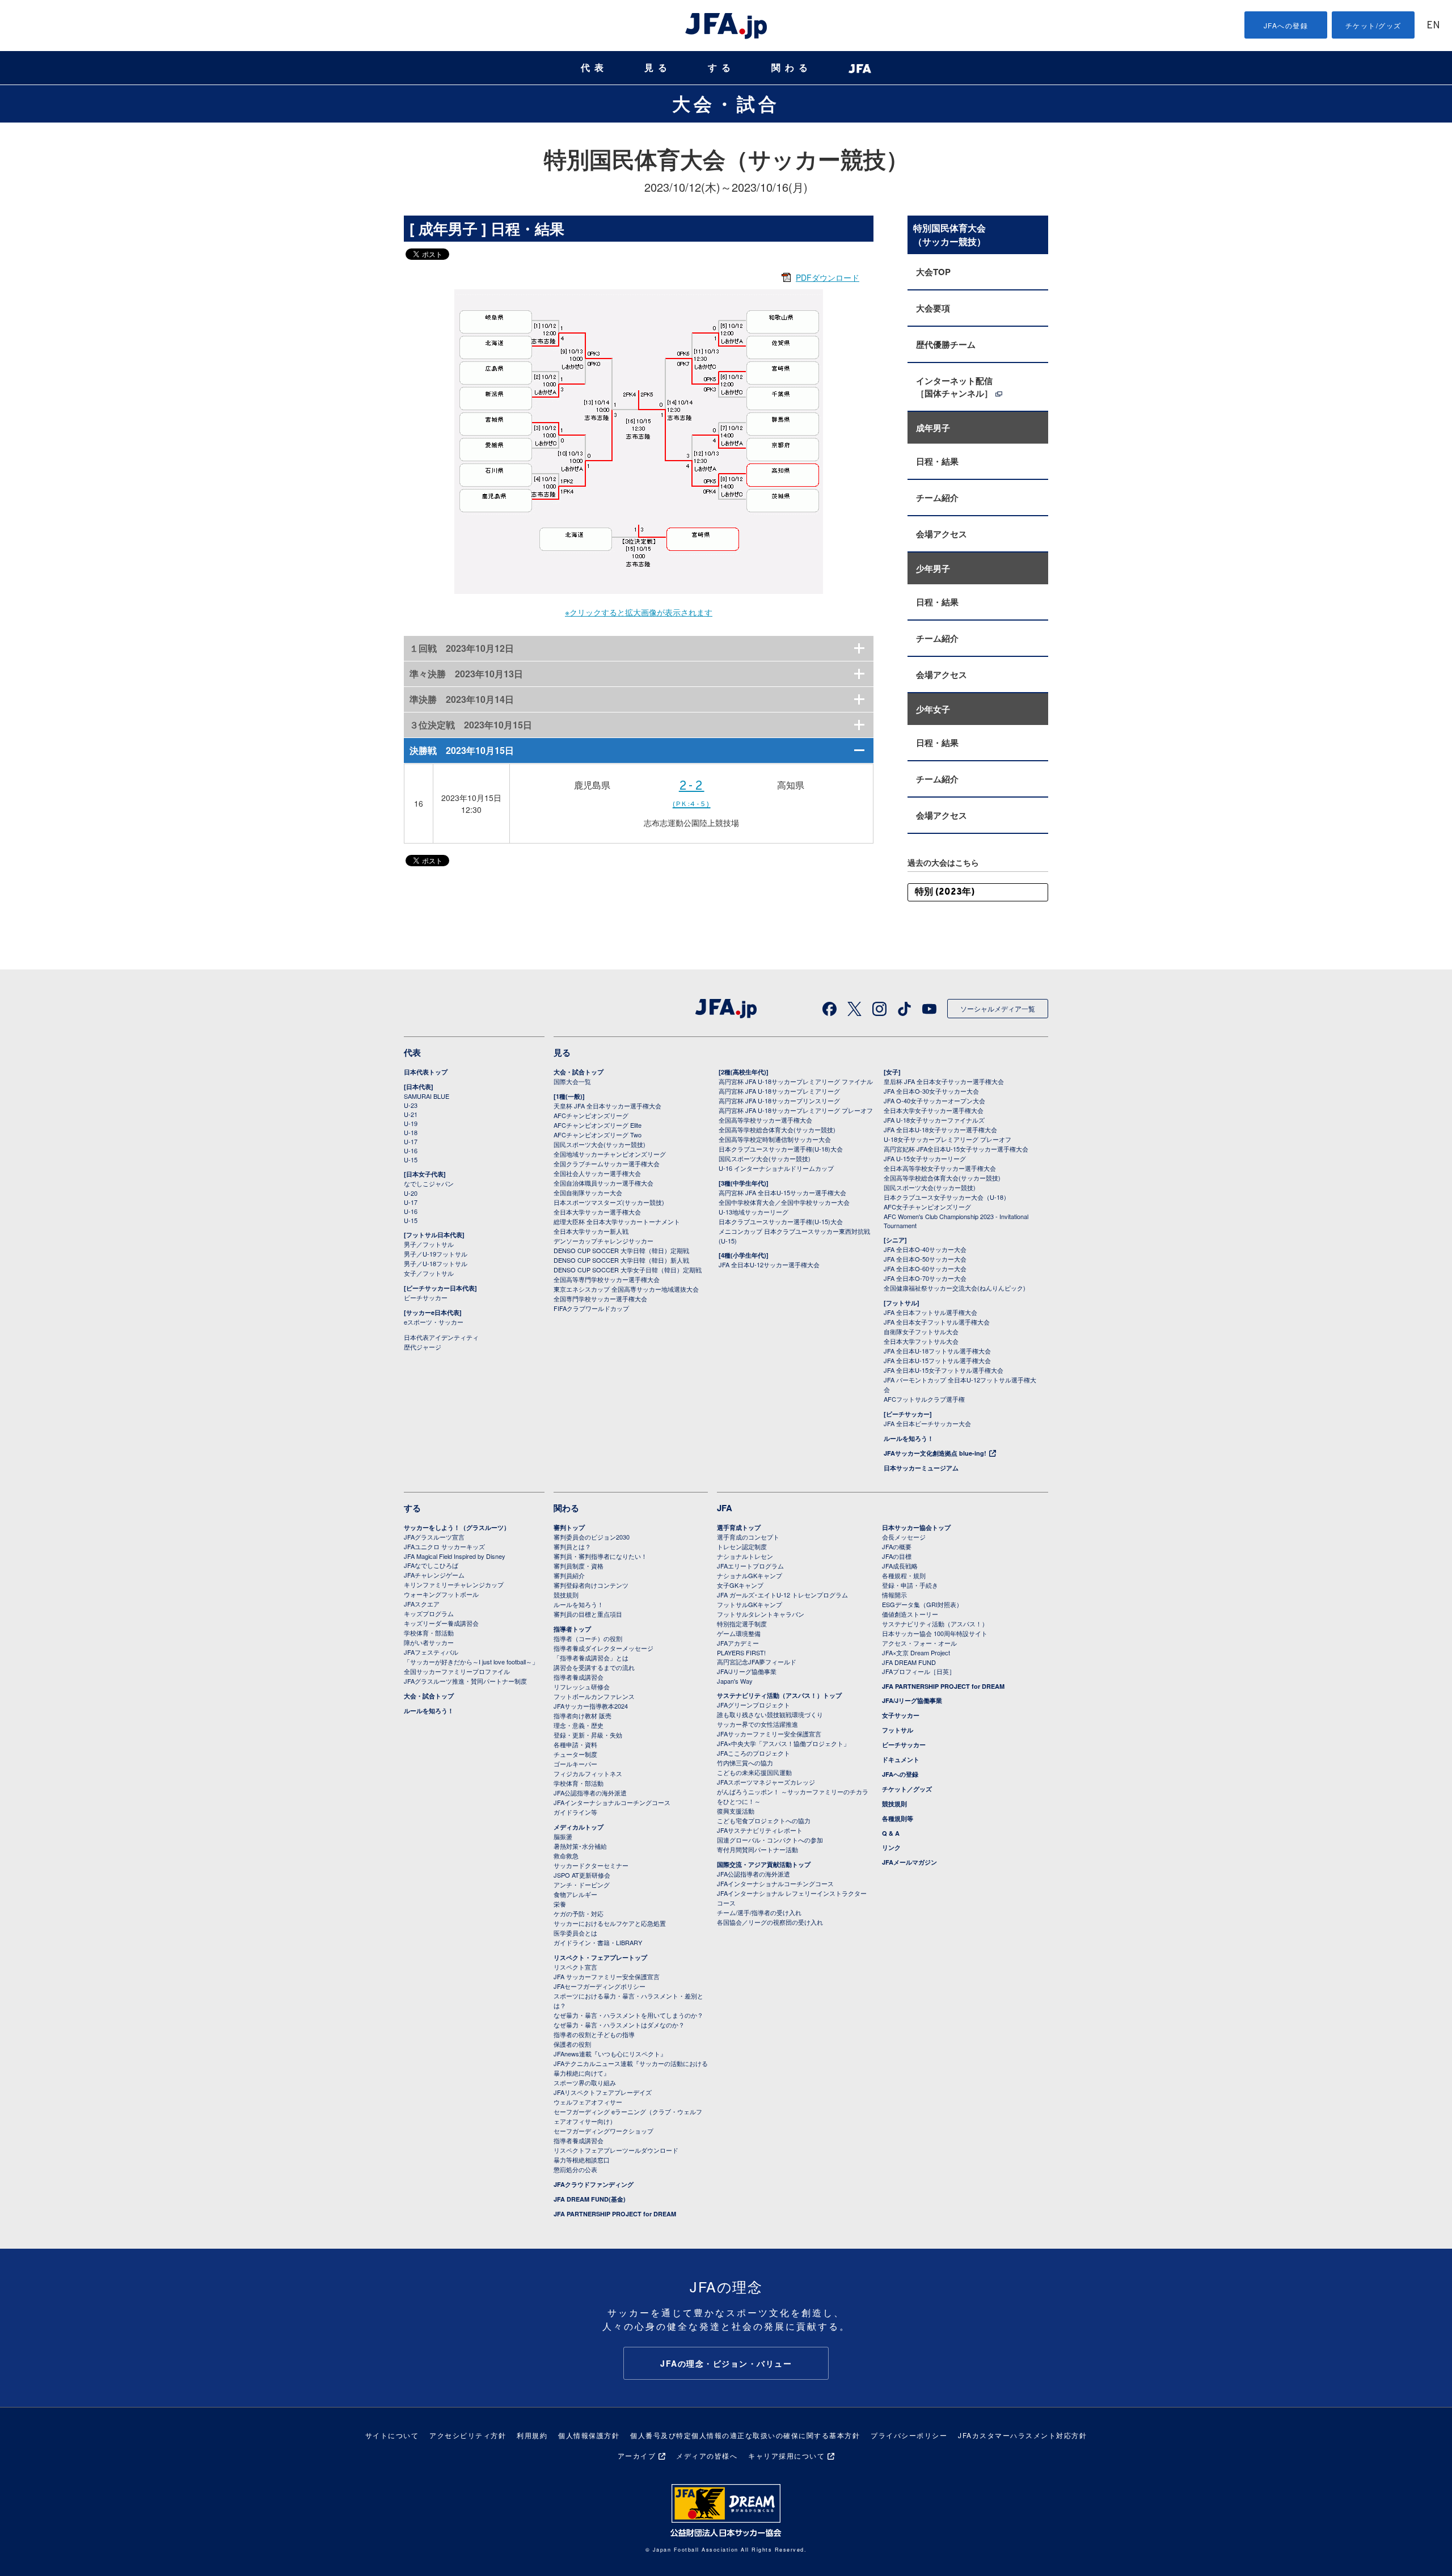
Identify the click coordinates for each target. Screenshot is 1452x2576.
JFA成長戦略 (900, 1566)
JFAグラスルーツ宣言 (434, 1537)
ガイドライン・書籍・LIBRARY (598, 1942)
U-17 (411, 1141)
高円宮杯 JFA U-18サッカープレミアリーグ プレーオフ (796, 1110)
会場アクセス (942, 534)
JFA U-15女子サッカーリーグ (925, 1158)
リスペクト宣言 (575, 1967)
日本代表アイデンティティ (441, 1337)
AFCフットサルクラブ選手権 (924, 1399)
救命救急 (566, 1856)
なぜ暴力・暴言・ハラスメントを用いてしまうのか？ (628, 2015)
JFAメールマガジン (909, 1862)
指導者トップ (572, 1629)
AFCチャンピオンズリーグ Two (598, 1135)
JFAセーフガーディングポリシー (600, 1986)
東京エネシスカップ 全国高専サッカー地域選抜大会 (626, 1289)
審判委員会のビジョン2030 (592, 1537)
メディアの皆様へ (707, 2455)
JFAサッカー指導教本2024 (591, 1706)
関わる (792, 68)
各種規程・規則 (904, 1575)
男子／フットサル (429, 1244)
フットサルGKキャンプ (750, 1604)
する (721, 68)
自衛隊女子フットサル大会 (921, 1331)
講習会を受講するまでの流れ (594, 1667)
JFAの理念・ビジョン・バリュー (726, 2363)
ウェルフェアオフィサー (588, 2102)
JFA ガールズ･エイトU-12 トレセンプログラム (782, 1595)
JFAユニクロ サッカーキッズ (444, 1546)
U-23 (411, 1105)
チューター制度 (575, 1754)
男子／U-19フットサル (436, 1254)
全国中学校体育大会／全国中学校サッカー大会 (784, 1202)
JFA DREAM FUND (909, 1662)
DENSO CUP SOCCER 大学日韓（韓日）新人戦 (621, 1260)
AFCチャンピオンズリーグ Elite (598, 1125)
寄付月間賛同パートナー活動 (757, 1849)
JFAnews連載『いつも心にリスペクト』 (610, 2054)
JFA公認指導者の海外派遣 (590, 1793)
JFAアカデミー (738, 1643)
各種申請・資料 (575, 1744)
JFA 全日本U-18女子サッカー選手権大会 (940, 1129)
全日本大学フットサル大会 (921, 1341)
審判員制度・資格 (579, 1566)
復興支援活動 (736, 1811)
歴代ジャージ (423, 1347)
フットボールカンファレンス (594, 1696)
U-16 (411, 1150)
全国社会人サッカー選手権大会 (597, 1173)
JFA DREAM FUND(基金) (590, 2199)
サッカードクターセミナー (591, 1865)
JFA (725, 1508)
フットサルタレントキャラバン (761, 1614)
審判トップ (569, 1527)
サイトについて (392, 2435)
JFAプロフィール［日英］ (919, 1671)
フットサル (898, 1730)
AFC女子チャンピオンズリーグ (927, 1207)
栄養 (560, 1904)
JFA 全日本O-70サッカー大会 (925, 1278)
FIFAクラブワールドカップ (591, 1308)
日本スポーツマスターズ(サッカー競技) (609, 1202)
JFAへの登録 (1286, 25)
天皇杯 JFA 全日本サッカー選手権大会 (607, 1106)
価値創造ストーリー (910, 1614)
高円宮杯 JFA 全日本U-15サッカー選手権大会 (782, 1192)
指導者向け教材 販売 (583, 1715)
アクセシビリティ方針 (468, 2435)
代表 (594, 68)
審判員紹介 (569, 1575)
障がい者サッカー (429, 1642)
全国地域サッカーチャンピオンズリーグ (610, 1154)
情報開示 (894, 1595)
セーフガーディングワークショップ (603, 2131)
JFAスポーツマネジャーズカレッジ (766, 1782)
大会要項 (933, 308)
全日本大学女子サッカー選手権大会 (934, 1110)
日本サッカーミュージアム (921, 1468)
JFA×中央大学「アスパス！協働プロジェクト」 (783, 1743)
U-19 (411, 1123)
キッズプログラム (429, 1613)
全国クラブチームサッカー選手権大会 (607, 1163)
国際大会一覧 (572, 1081)
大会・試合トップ (579, 1072)
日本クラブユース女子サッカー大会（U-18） (947, 1197)
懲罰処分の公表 (575, 2169)
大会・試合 (726, 103)
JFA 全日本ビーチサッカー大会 (927, 1423)
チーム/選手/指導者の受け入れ (759, 1912)
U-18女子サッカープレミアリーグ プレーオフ (947, 1139)
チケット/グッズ (1373, 25)
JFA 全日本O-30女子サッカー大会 (931, 1091)
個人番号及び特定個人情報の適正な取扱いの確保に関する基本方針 (745, 2435)
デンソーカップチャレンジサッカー (603, 1241)
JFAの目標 (897, 1556)
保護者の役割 (572, 2044)
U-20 (411, 1193)
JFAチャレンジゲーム (434, 1575)
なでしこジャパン (429, 1183)
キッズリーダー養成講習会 (441, 1623)
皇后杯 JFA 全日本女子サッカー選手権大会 (944, 1081)
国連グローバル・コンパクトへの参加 (770, 1840)
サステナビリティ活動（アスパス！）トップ (779, 1695)
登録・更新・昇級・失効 (588, 1735)
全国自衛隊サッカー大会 (588, 1192)
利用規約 (532, 2435)
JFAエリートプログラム (750, 1566)
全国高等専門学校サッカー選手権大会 (607, 1279)
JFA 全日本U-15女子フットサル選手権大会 (944, 1370)
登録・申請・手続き (910, 1585)
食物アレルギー (575, 1894)
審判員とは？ (572, 1546)
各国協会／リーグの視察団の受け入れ (770, 1922)
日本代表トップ (426, 1072)
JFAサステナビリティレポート (760, 1830)
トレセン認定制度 (742, 1546)
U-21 (411, 1114)
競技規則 (566, 1595)
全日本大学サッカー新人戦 (591, 1231)
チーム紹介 (937, 498)
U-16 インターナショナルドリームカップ (776, 1168)
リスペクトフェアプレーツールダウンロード (616, 2150)
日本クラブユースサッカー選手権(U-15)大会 (781, 1221)
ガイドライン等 (575, 1812)
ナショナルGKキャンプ (750, 1575)
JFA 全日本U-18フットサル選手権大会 (937, 1351)
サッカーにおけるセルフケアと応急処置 (610, 1923)
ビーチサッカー (426, 1297)
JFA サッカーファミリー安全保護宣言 (607, 1976)
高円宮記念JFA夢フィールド (757, 1662)
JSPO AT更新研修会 (582, 1875)
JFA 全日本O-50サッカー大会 (925, 1259)
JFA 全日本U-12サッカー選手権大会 (769, 1264)
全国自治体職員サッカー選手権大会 (603, 1183)
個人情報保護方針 (589, 2435)
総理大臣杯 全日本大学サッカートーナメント (617, 1221)
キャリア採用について (786, 2455)
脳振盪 (563, 1836)
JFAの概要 (897, 1546)
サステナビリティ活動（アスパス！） (935, 1624)
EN (1433, 26)
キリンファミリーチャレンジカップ (454, 1584)
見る (658, 68)
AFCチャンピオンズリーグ (591, 1115)
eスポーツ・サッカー (434, 1322)
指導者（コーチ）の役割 (588, 1638)
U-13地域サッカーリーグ (754, 1212)
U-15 (411, 1160)
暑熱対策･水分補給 (580, 1846)
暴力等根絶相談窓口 (582, 2160)
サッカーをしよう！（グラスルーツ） (457, 1527)
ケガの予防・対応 (579, 1913)
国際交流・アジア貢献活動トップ (764, 1864)
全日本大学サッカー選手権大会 (597, 1212)
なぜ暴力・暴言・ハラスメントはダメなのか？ (619, 2025)
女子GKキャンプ (740, 1585)
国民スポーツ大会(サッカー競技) (600, 1144)
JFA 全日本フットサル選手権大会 (930, 1312)
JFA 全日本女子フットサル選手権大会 (937, 1322)
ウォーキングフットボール (441, 1594)
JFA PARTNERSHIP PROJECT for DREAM (615, 2214)
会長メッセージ (904, 1537)
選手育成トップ (739, 1527)
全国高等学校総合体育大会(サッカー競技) (777, 1129)
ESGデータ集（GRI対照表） (922, 1604)
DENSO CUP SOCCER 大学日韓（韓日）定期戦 (621, 1250)
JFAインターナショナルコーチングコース (612, 1802)
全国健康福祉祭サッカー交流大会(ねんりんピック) (955, 1288)
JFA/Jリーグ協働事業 (747, 1671)
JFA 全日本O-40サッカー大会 (925, 1249)
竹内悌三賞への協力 (745, 1763)
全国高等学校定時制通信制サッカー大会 (775, 1139)
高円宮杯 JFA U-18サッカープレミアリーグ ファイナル (796, 1081)
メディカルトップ (579, 1827)
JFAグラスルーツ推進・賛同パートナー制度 (465, 1681)
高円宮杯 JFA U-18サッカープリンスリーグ (779, 1101)
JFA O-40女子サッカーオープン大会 (934, 1101)
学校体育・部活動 (429, 1633)
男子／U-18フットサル (436, 1263)
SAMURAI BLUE (427, 1096)
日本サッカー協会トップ (916, 1527)
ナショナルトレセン (745, 1556)
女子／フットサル (429, 1273)
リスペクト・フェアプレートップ (600, 1957)
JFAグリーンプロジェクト (754, 1705)
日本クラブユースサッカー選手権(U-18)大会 (781, 1149)
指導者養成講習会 (579, 1677)
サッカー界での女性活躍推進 (757, 1724)
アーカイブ (637, 2455)
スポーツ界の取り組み (585, 2082)
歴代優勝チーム (946, 344)
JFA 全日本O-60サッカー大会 (925, 1268)
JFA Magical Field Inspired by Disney (455, 1556)
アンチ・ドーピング (582, 1884)
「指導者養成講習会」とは (591, 1658)
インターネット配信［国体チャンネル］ (954, 387)
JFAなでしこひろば (431, 1565)
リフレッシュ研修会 (582, 1687)
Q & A (891, 1833)
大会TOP (933, 272)
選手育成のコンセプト (748, 1537)
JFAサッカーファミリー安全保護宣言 (769, 1734)
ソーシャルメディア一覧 (998, 1008)
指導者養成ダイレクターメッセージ (603, 1648)
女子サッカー (901, 1715)
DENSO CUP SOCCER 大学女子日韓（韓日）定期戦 (628, 1270)
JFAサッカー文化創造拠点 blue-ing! (935, 1453)
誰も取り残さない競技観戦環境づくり (770, 1714)
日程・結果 (937, 461)
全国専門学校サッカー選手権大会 (600, 1298)
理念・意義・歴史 (579, 1725)
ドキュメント (901, 1759)
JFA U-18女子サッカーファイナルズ (934, 1120)
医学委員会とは (575, 1933)
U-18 (411, 1132)
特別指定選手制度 (742, 1624)
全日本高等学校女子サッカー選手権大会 (940, 1168)
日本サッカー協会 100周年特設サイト (935, 1633)
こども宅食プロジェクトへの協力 (764, 1820)
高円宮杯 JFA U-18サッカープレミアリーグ (779, 1091)
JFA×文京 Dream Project (916, 1652)
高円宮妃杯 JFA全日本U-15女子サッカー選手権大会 (956, 1149)
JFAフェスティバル (431, 1652)
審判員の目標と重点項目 (588, 1614)
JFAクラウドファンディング (594, 2184)
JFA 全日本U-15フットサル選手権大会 (937, 1360)
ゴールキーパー (575, 1764)
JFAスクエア (422, 1604)
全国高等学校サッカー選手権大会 (765, 1120)
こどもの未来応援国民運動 (754, 1772)
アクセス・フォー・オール (919, 1643)
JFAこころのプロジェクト (754, 1753)
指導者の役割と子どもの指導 (594, 2034)
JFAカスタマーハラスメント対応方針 (1022, 2435)
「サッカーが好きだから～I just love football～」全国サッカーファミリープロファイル (471, 1666)
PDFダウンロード (828, 277)
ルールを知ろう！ (909, 1438)
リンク (891, 1847)
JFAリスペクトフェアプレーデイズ (603, 2092)
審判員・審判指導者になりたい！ (600, 1556)
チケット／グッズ (907, 1789)
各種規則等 (898, 1818)
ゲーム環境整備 (739, 1633)
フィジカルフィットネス (588, 1773)
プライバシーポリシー (909, 2435)
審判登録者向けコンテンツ (591, 1585)
